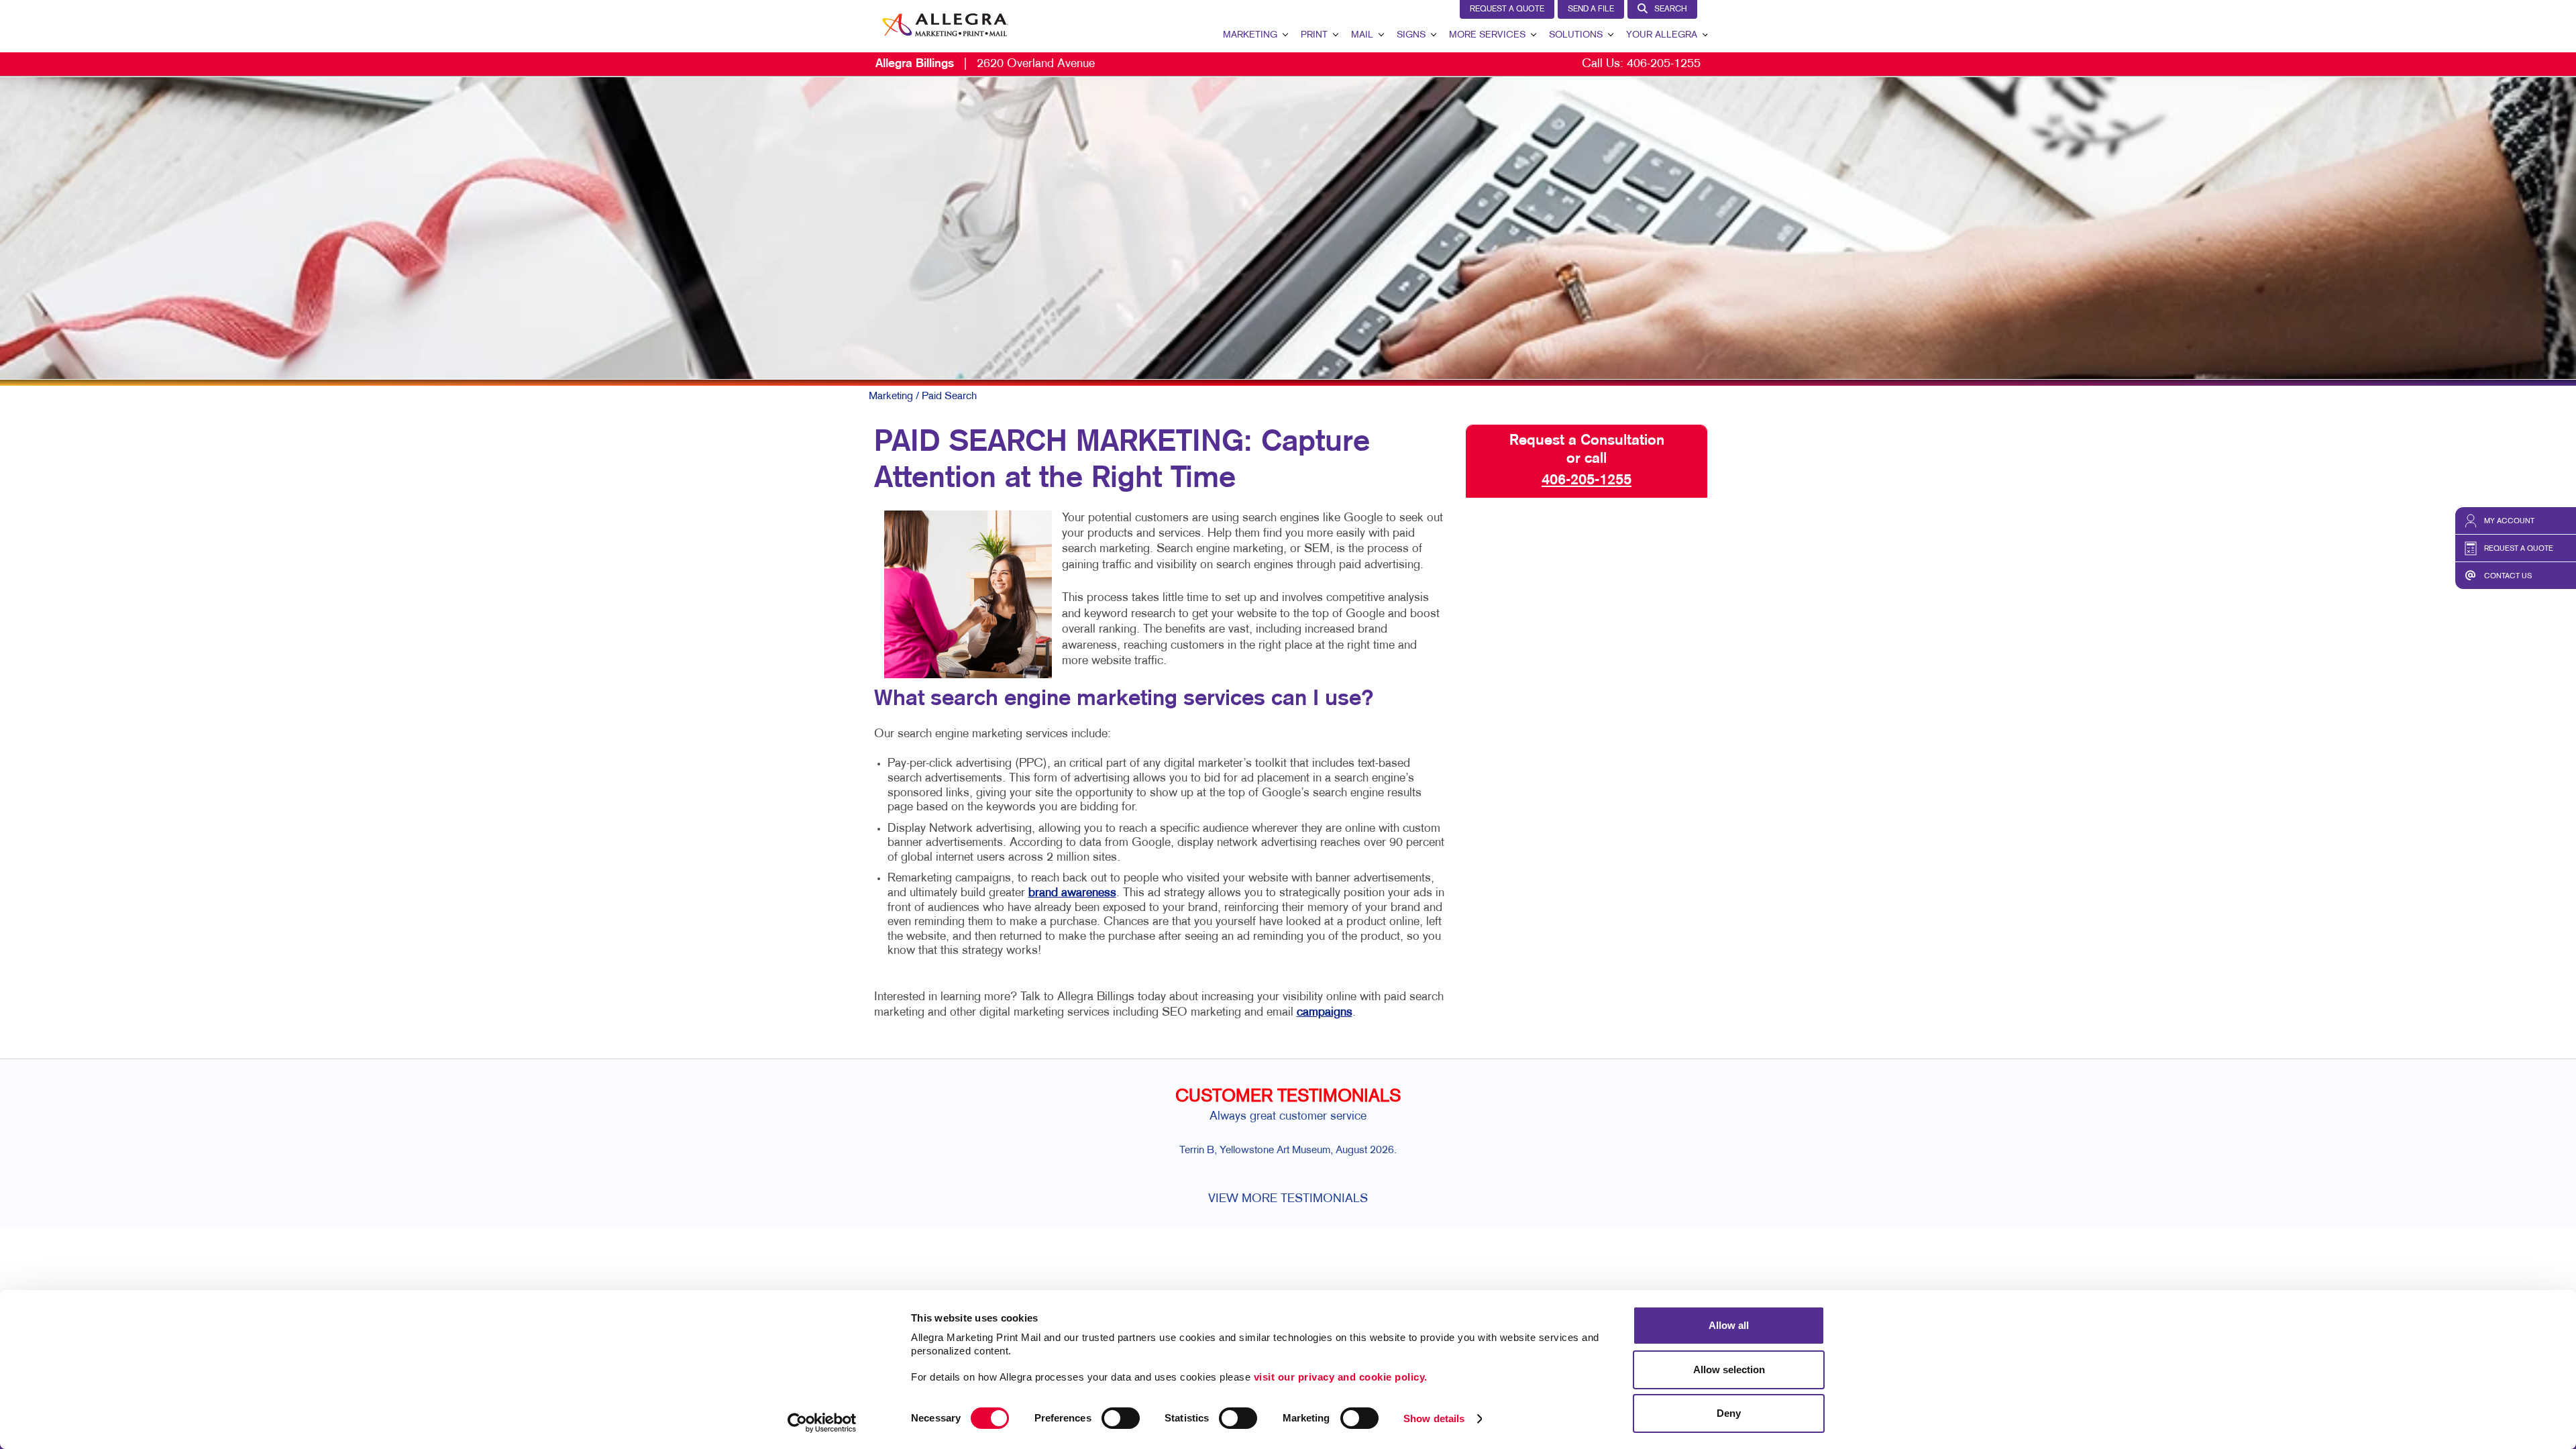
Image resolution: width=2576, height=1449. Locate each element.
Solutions (1576, 35)
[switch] (1121, 1418)
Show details (1434, 1418)
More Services (1487, 35)
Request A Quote (1507, 9)
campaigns (1325, 1013)
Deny (1729, 1413)
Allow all (1729, 1325)
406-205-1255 (1664, 64)
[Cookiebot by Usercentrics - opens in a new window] (822, 1423)
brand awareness (1072, 893)
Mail (1362, 35)
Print (1314, 35)
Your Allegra (1662, 35)
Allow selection (1729, 1370)
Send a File (1591, 9)
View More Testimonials (1288, 1199)
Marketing (1250, 35)
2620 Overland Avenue (985, 64)
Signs (1411, 35)
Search (1671, 9)
